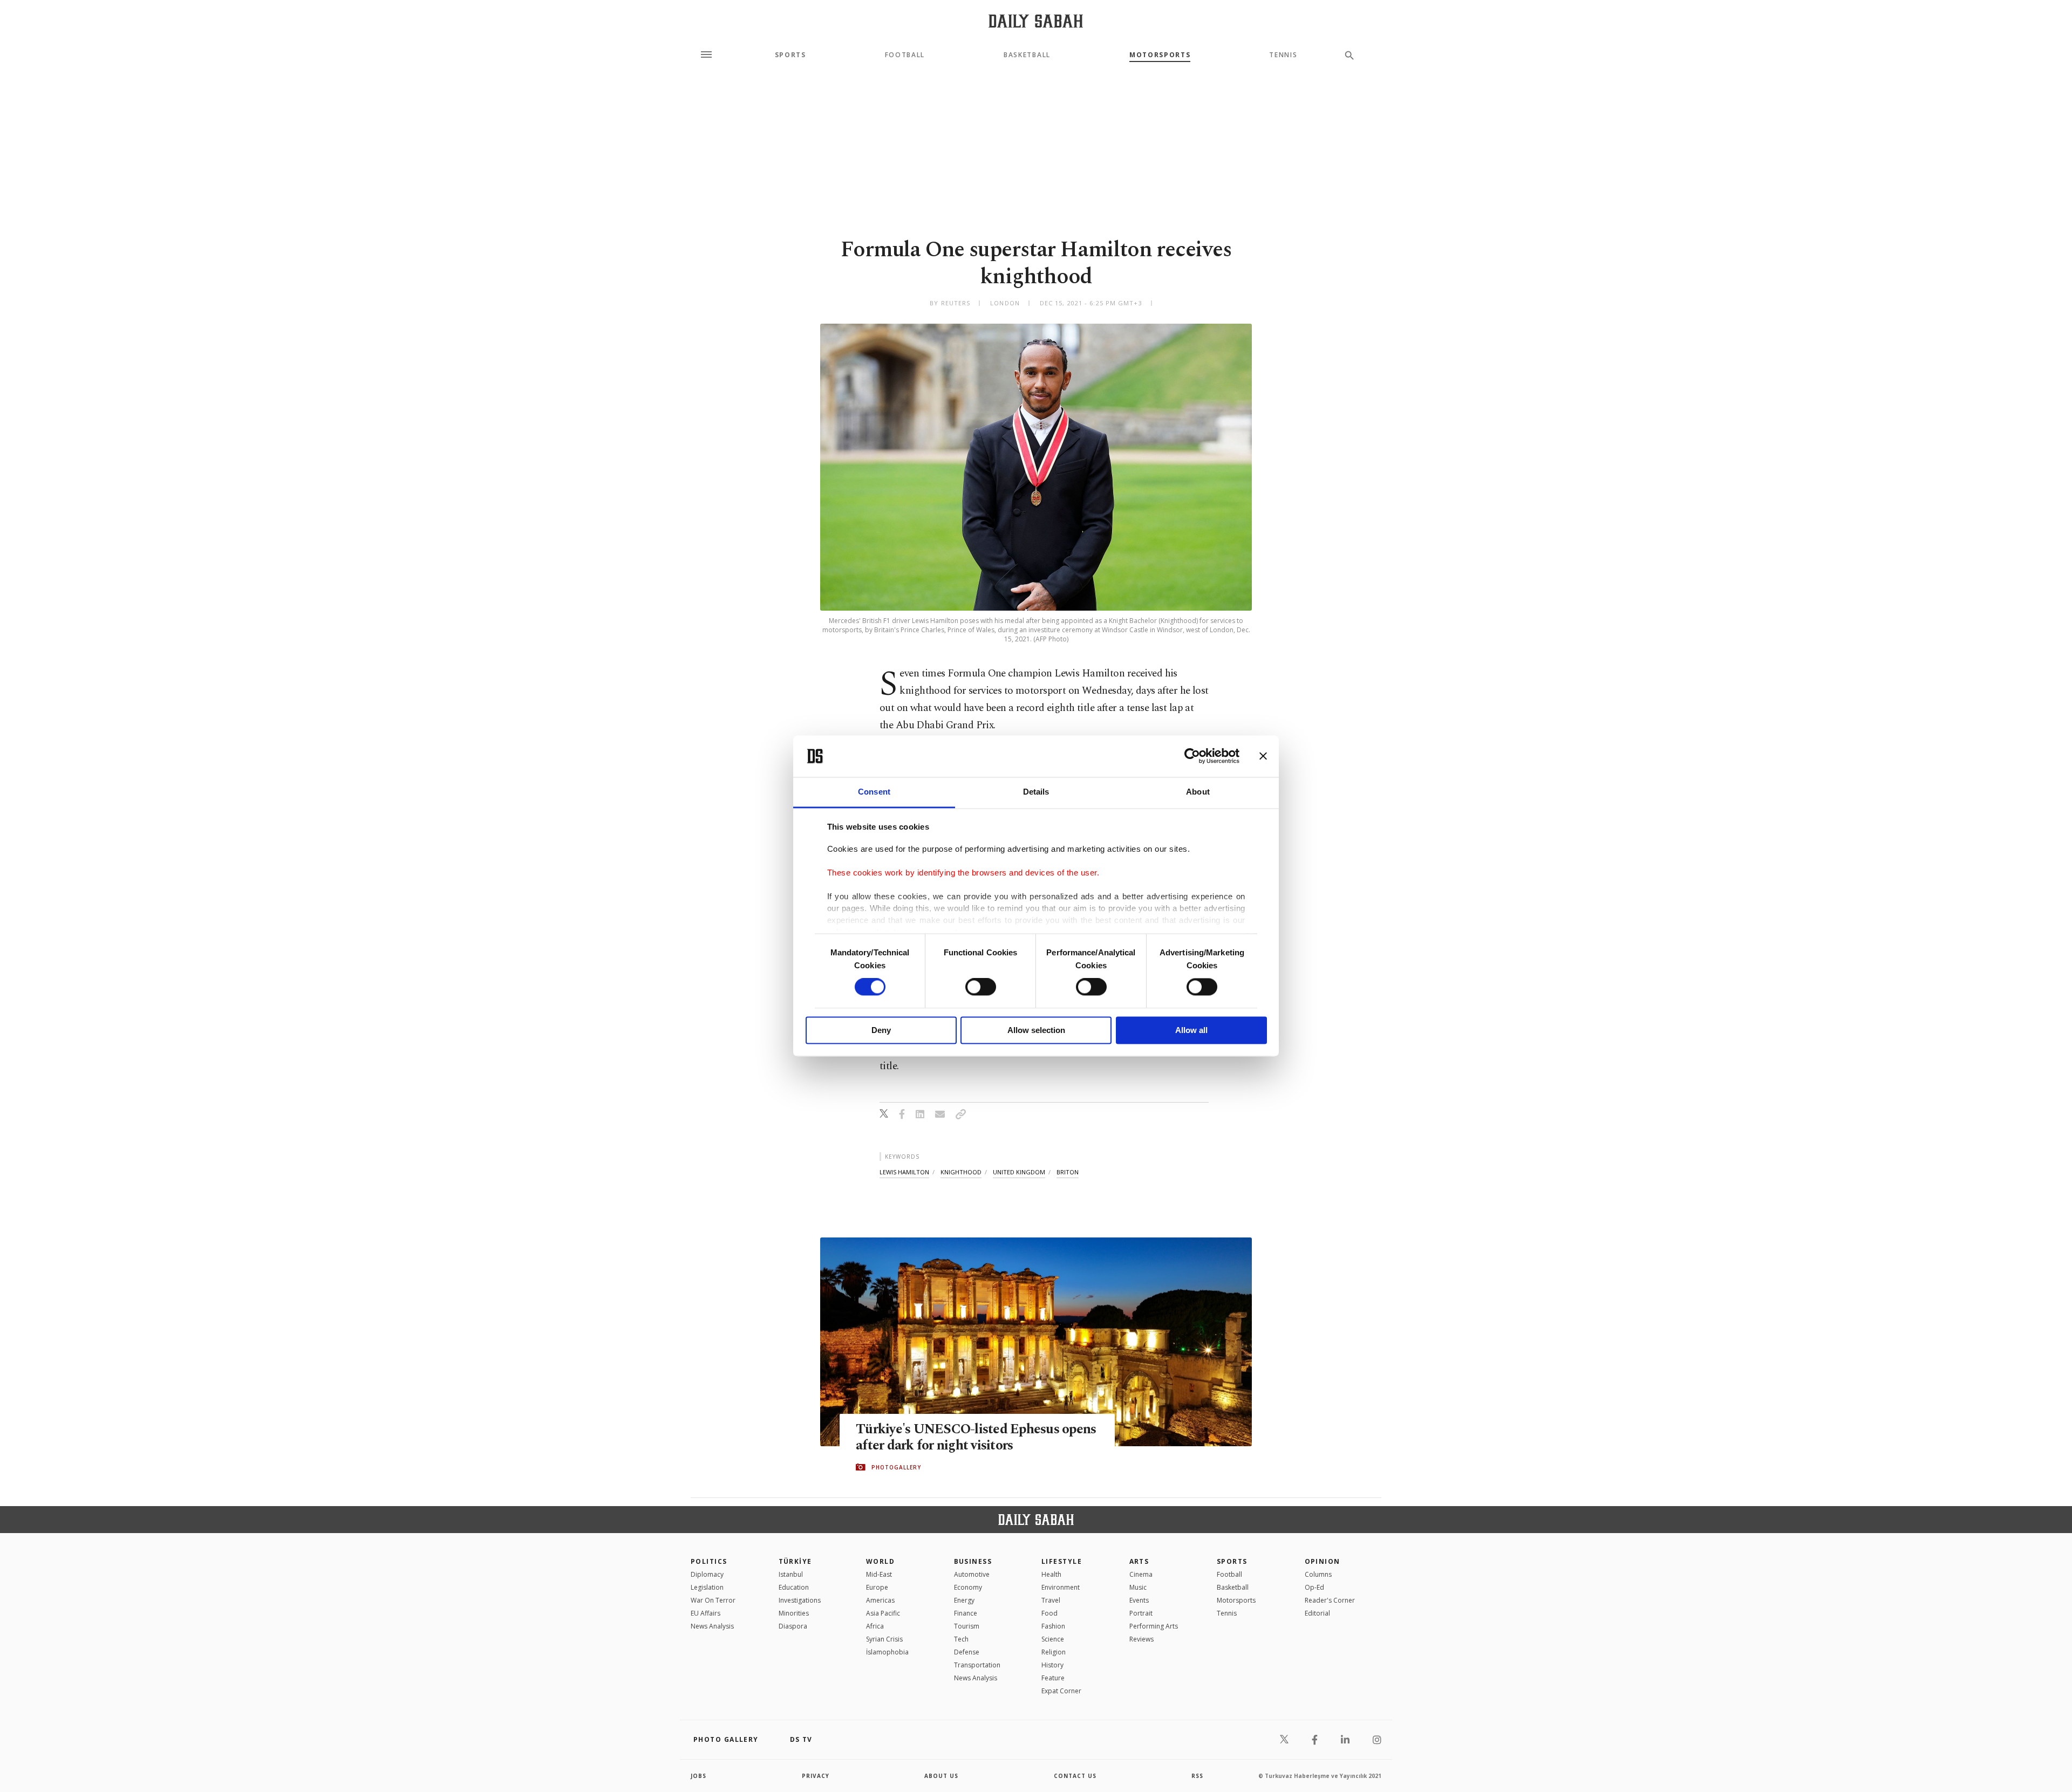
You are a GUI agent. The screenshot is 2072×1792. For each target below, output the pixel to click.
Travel (1051, 1600)
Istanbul (791, 1574)
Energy (964, 1600)
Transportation (977, 1665)
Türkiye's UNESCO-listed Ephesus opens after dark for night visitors (976, 1438)
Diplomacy (707, 1574)
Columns (1318, 1574)
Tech (961, 1639)
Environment (1061, 1587)
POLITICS (709, 1561)
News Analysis (712, 1626)
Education (794, 1587)
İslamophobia (887, 1652)
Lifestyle (1062, 1561)
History (1052, 1665)
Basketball (1027, 55)
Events (1139, 1600)
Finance (966, 1613)
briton (1068, 1172)
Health (1051, 1574)
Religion (1054, 1652)
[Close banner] (1263, 756)
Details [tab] (1036, 792)
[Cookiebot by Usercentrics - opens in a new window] (1192, 756)
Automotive (972, 1574)
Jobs (698, 1776)
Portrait (1141, 1613)
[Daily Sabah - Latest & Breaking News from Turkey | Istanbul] (1036, 21)
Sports (790, 55)
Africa (875, 1626)
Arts (1139, 1561)
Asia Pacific (883, 1613)
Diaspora (793, 1626)
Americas (880, 1600)
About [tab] (1198, 792)
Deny (881, 1030)
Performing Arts (1154, 1626)
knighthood (961, 1172)
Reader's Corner (1330, 1600)
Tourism (967, 1626)
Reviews (1141, 1639)
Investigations (800, 1600)
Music (1138, 1587)
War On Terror (713, 1600)
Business (973, 1561)
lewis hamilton (904, 1172)
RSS (1197, 1776)
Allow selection (1036, 1030)
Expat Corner (1061, 1691)
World (880, 1561)
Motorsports (1160, 55)
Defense (967, 1652)
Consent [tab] (874, 792)
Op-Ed (1314, 1587)
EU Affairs (706, 1613)
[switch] (981, 987)
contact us (1075, 1776)
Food (1049, 1613)
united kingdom (1019, 1172)
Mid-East (879, 1574)
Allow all (1191, 1030)
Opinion (1323, 1561)
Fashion (1053, 1626)
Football (905, 55)
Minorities (794, 1613)
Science (1053, 1639)
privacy (816, 1776)
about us (941, 1776)
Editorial (1317, 1613)
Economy (968, 1587)
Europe (877, 1587)
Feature (1053, 1678)
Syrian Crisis (884, 1639)
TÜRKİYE (795, 1561)
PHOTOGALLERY (896, 1467)
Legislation (707, 1587)
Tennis (1283, 55)
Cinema (1141, 1574)
